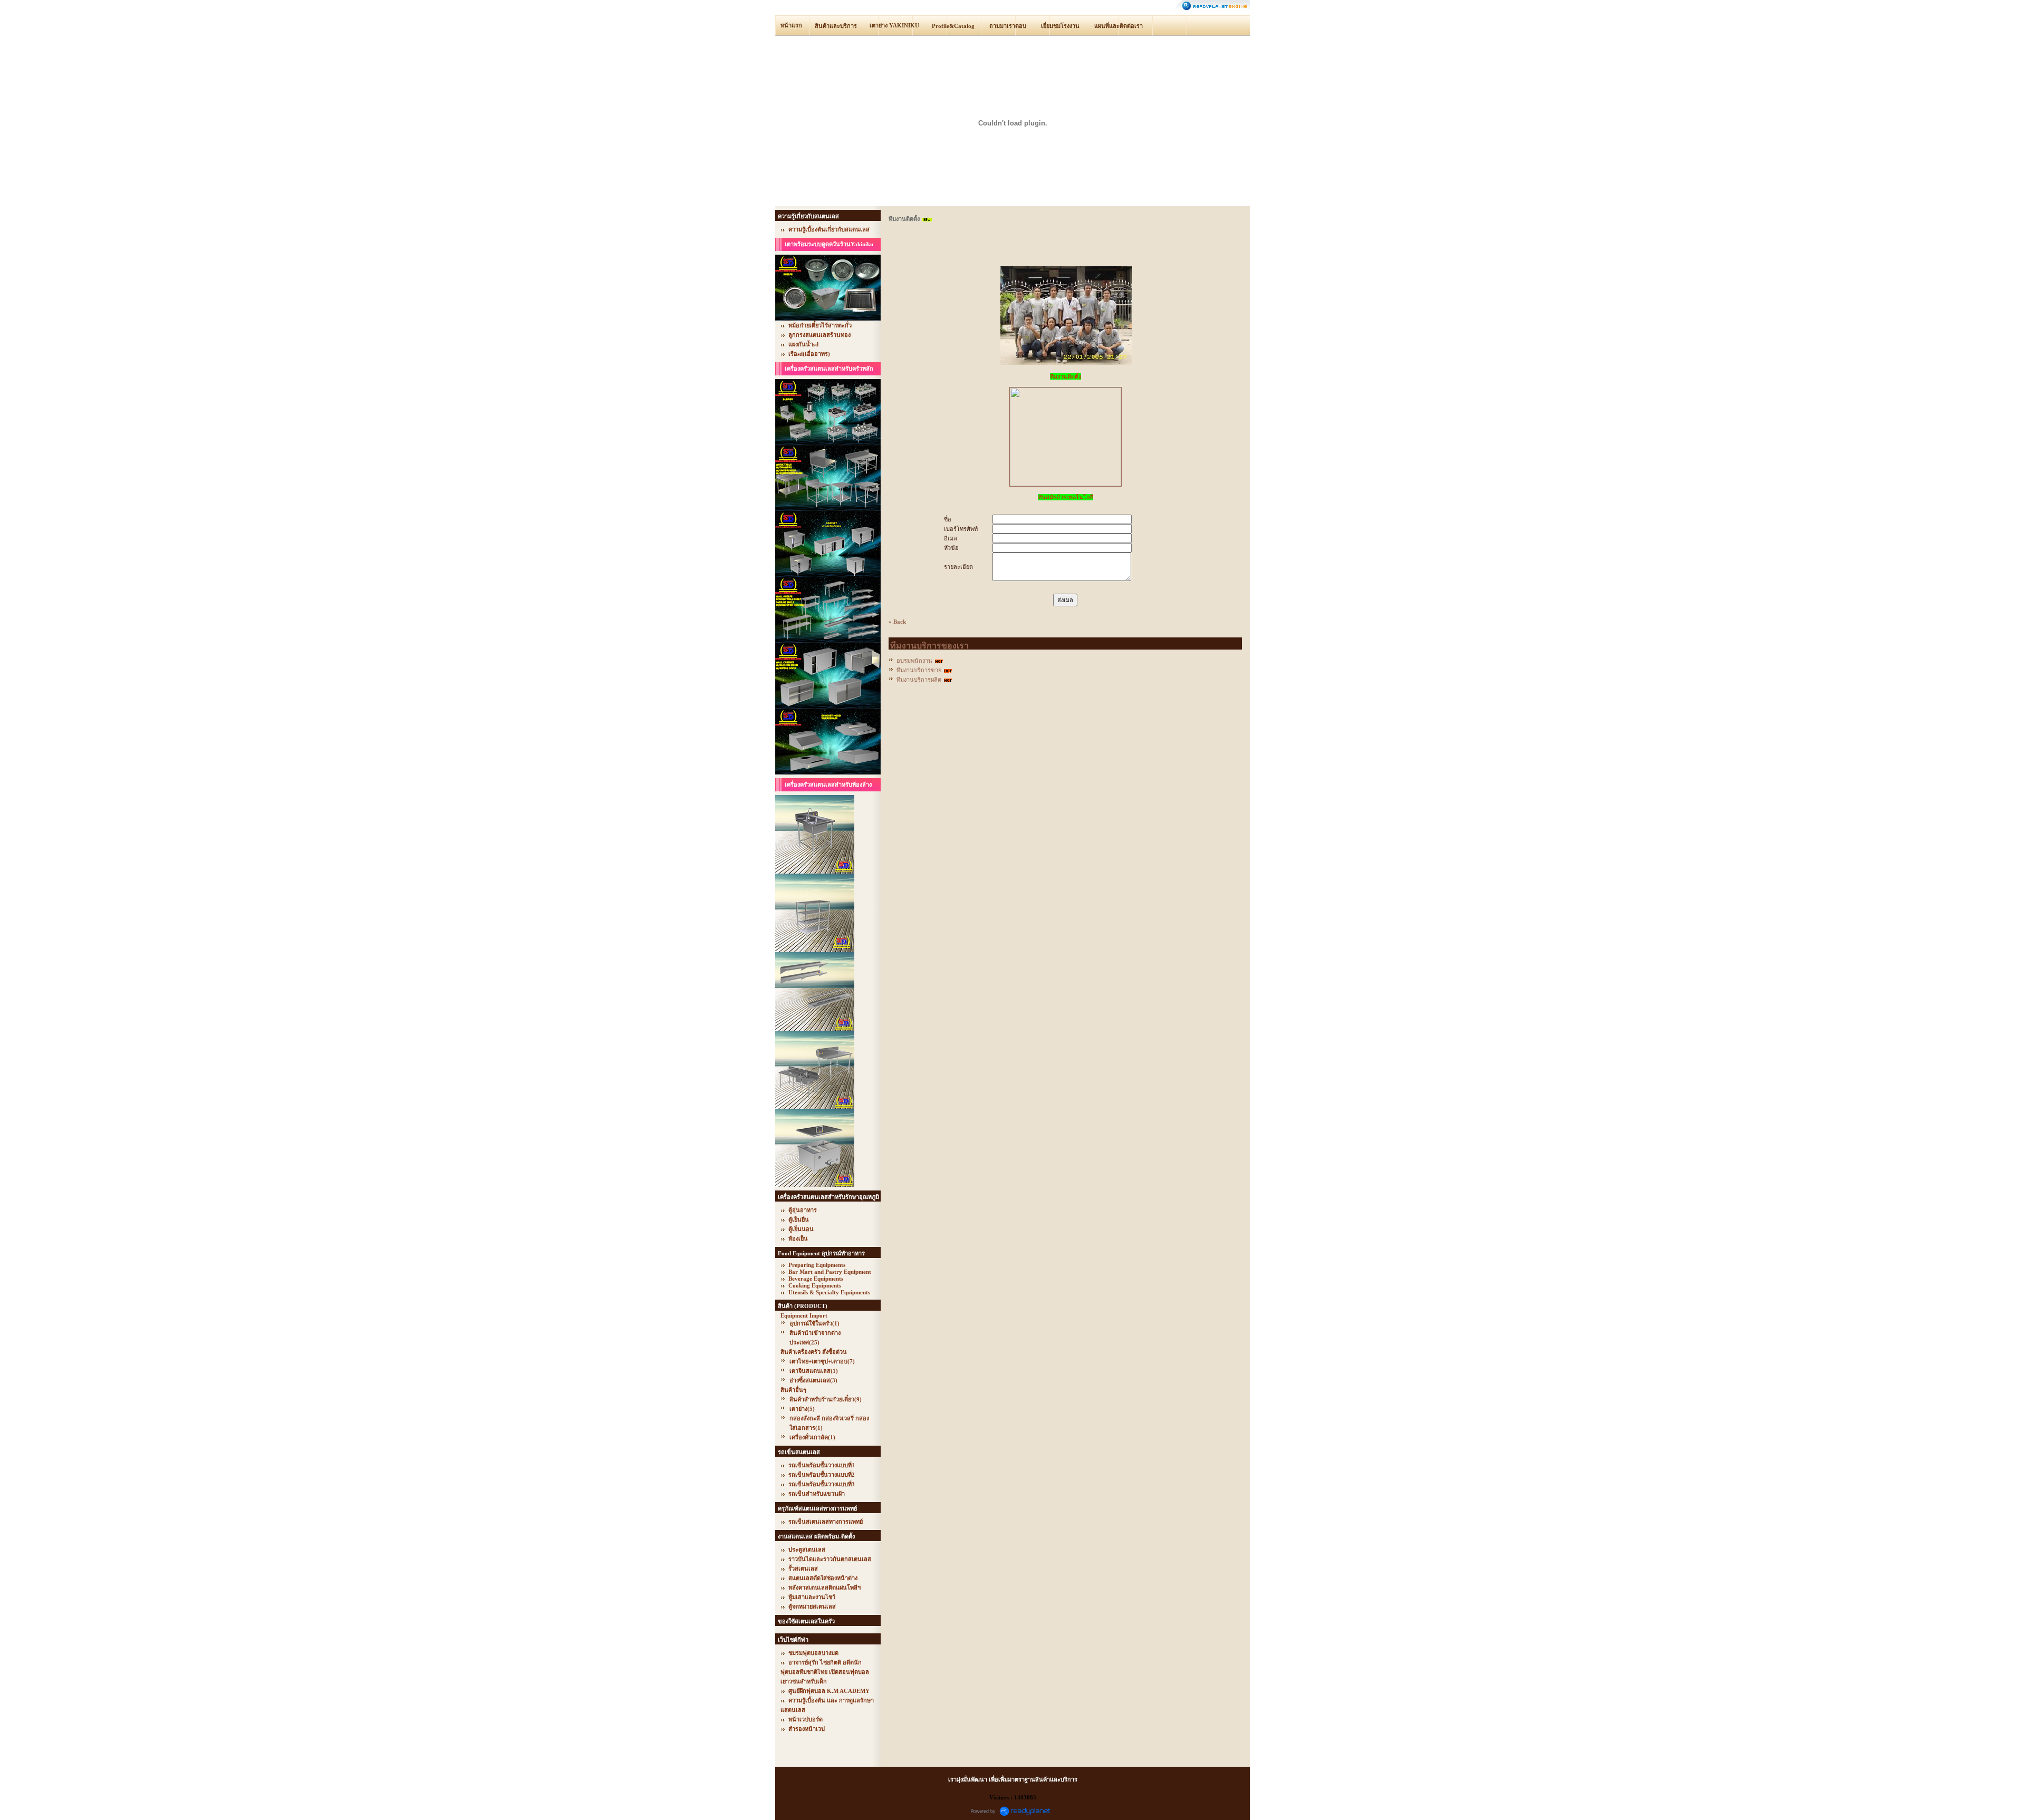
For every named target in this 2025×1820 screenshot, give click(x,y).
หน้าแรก (791, 25)
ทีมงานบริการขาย (919, 670)
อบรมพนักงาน (914, 661)
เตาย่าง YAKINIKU (894, 25)
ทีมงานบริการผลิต (919, 680)
